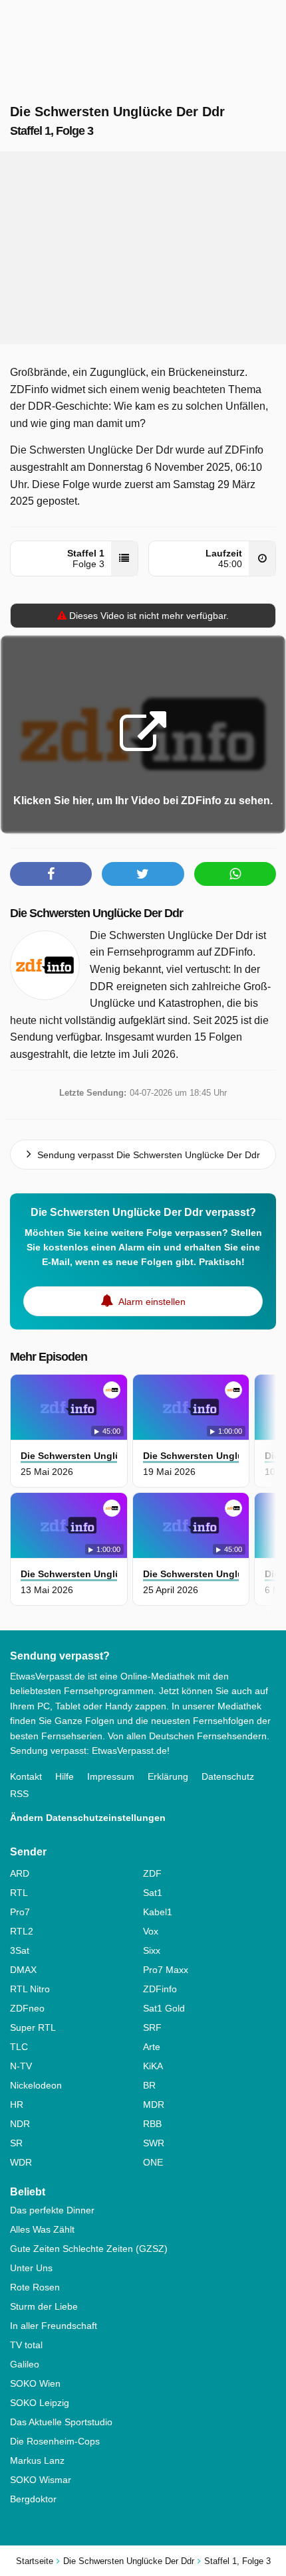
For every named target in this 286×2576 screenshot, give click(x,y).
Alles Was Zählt (42, 2229)
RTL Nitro (30, 1989)
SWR (154, 2143)
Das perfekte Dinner (52, 2210)
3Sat (20, 1950)
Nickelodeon (36, 2085)
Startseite (35, 2561)
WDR (21, 2162)
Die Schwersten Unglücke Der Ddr (96, 913)
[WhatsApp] (235, 874)
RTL (19, 1893)
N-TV (21, 2066)
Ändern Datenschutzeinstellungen (88, 1818)
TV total (26, 2345)
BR (149, 2085)
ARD (20, 1873)
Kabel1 (158, 1912)
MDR (154, 2104)
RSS (19, 1794)
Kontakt (26, 1776)
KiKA (153, 2066)
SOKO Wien (35, 2383)
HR (17, 2104)
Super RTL (33, 2027)
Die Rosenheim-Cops (55, 2441)
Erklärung (168, 1776)
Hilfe (65, 1776)
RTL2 (22, 1931)
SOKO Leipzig (40, 2403)
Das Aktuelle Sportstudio (61, 2422)
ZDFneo (27, 2008)
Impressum (111, 1776)
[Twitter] (143, 874)
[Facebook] (51, 874)
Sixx (152, 1950)
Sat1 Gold (164, 2008)
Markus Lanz (37, 2460)
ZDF (152, 1873)
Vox (151, 1931)
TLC (19, 2047)
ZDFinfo (160, 1989)
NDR (20, 2124)
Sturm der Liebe (44, 2306)
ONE (153, 2162)
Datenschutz (228, 1776)
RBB (152, 2124)
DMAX (23, 1970)
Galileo (25, 2364)
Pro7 (20, 1912)
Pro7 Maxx (166, 1970)
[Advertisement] (143, 248)
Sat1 (153, 1893)
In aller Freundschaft (54, 2326)
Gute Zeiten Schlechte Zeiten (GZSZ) (89, 2249)
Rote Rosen (35, 2287)
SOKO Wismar (41, 2480)
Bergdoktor (33, 2499)
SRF (152, 2027)
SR (16, 2143)
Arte (152, 2047)
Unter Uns (31, 2268)
